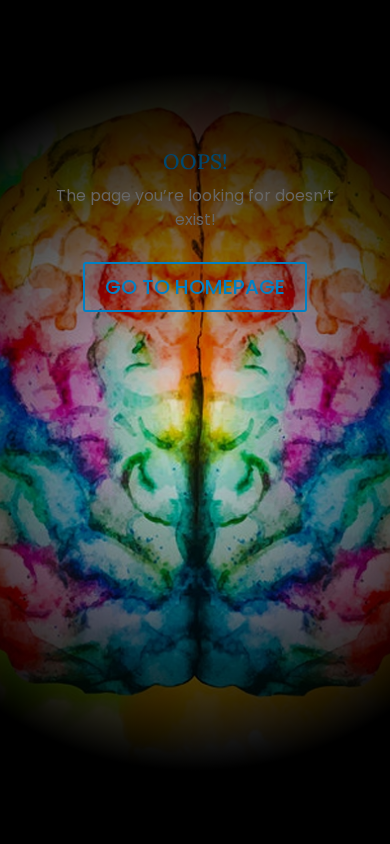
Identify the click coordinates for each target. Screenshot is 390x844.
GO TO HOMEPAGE (195, 287)
